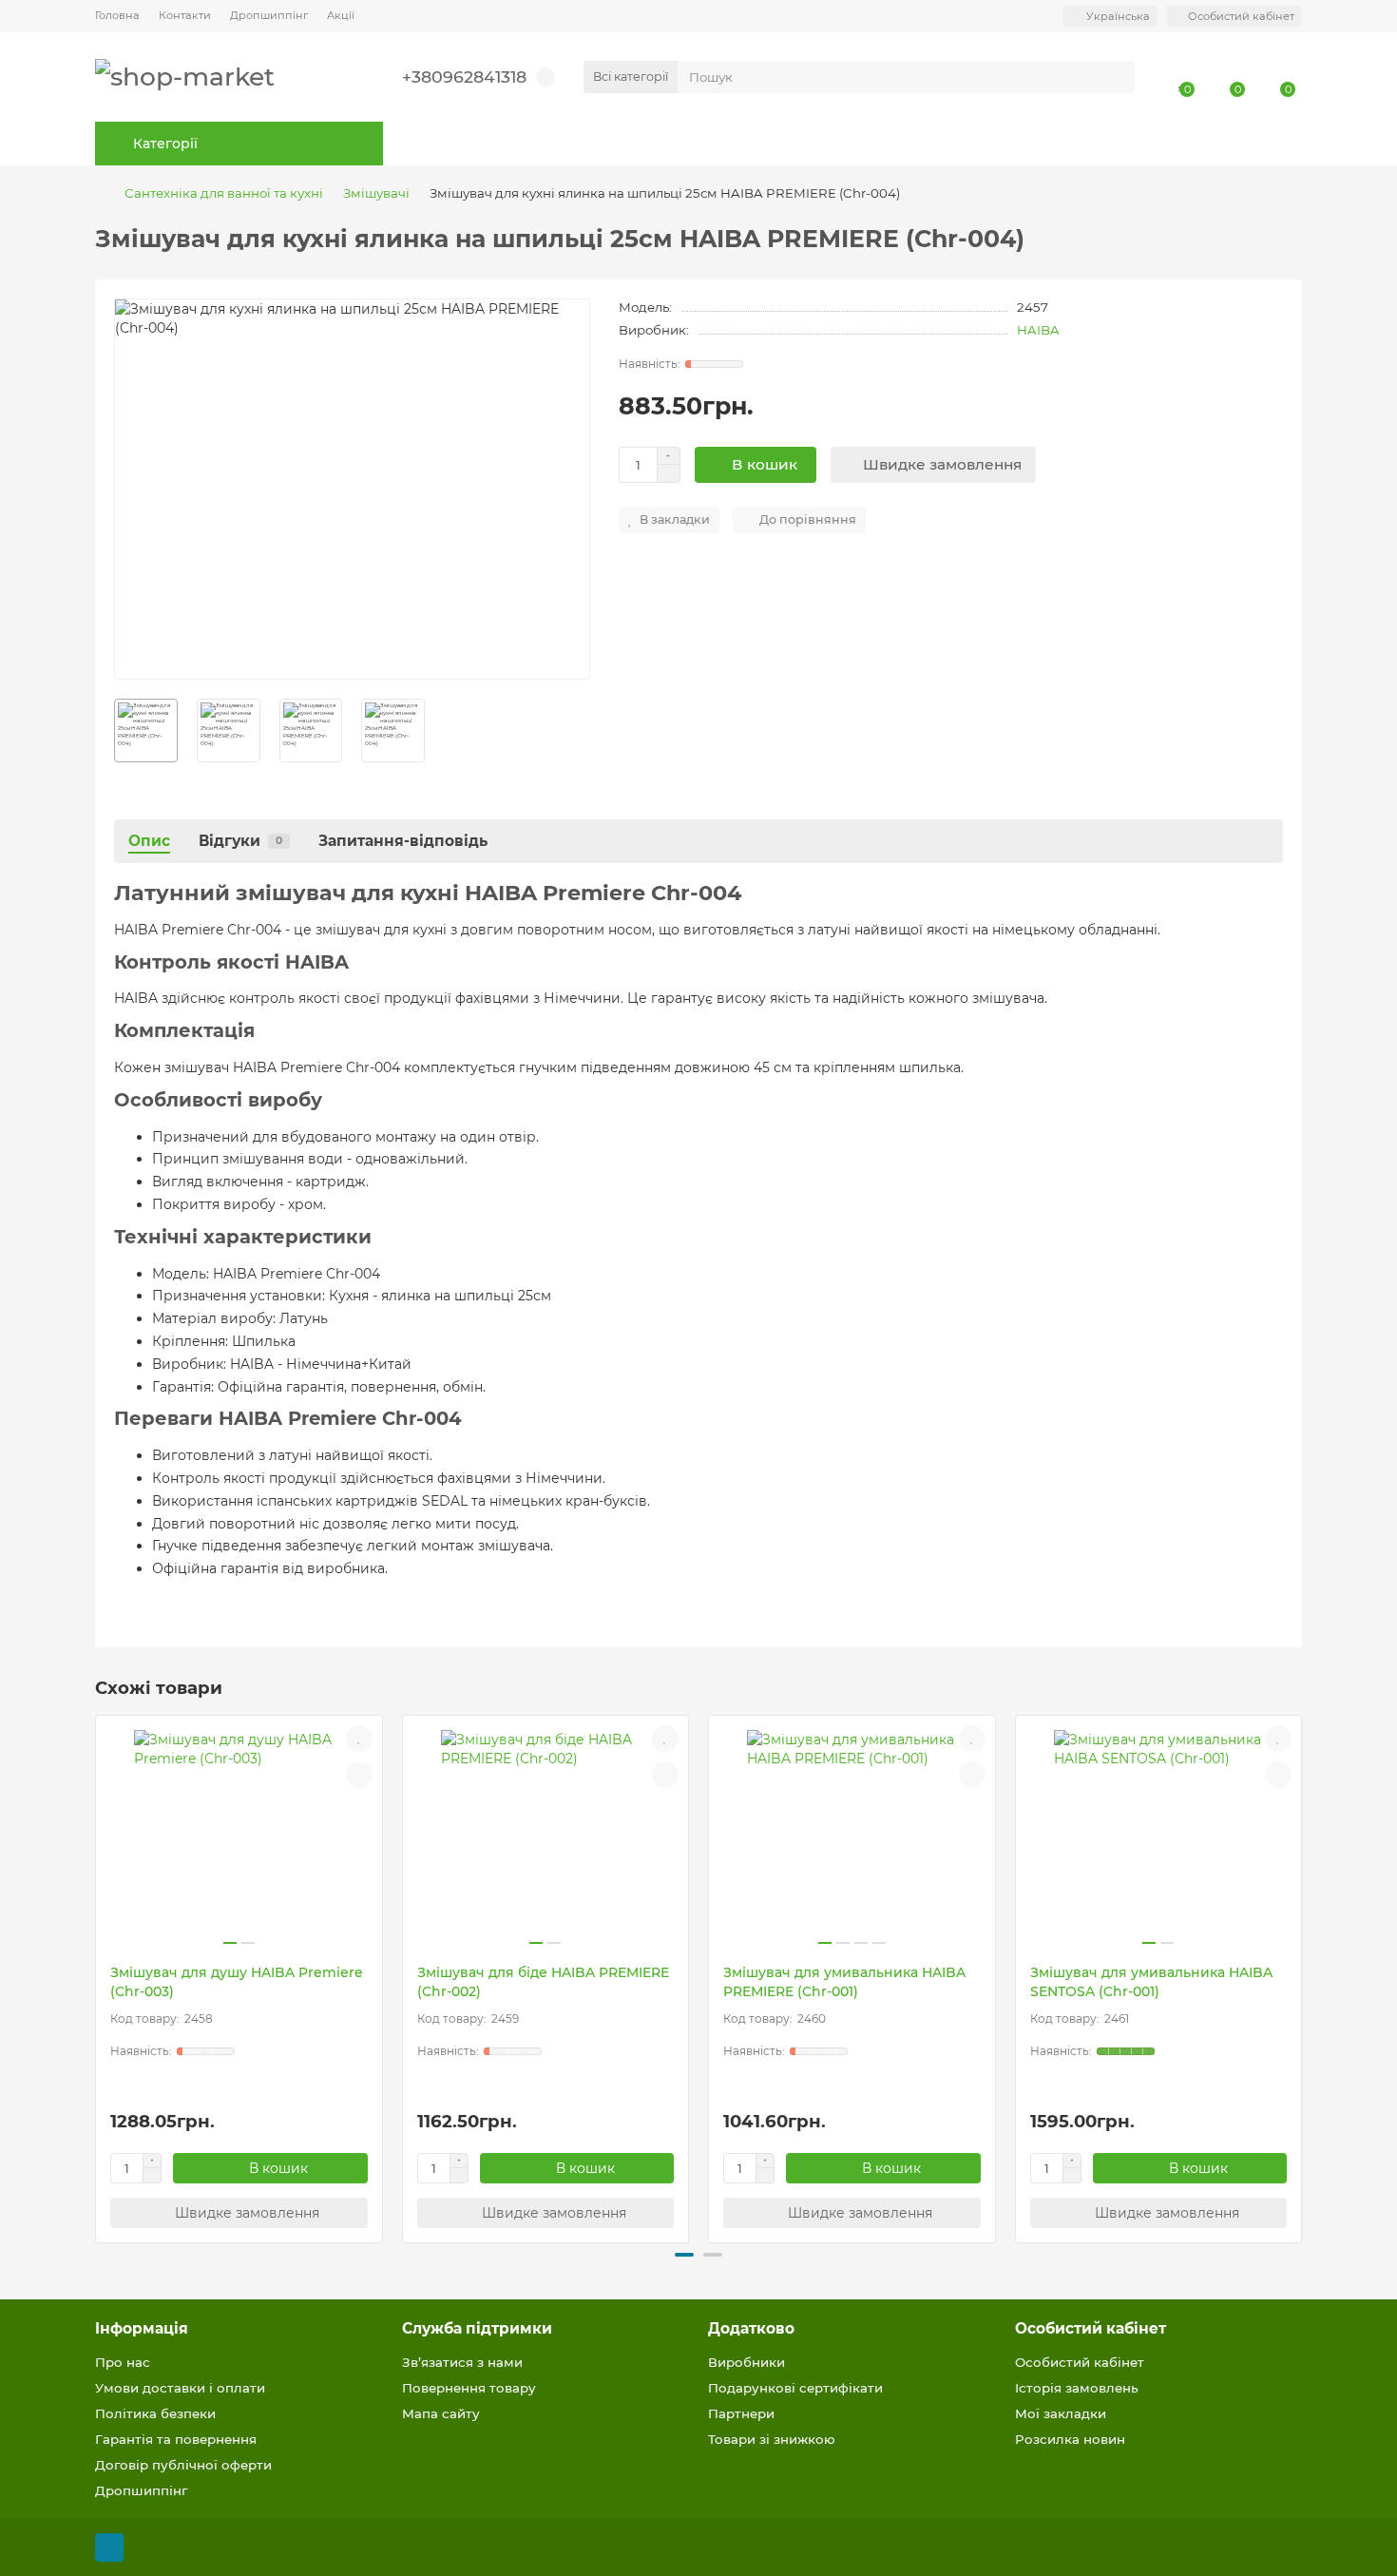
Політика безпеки (155, 2413)
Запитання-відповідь (403, 841)
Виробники (746, 2362)
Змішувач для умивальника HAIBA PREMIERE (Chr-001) (844, 1982)
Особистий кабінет (1091, 2328)
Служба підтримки (477, 2328)
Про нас (123, 2362)
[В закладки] (359, 1739)
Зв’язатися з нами (462, 2362)
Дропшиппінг (269, 15)
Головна (117, 15)
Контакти (185, 15)
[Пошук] (1115, 77)
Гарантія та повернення (176, 2439)
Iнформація (142, 2328)
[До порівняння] (359, 1775)
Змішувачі (376, 193)
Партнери (741, 2413)
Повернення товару (469, 2388)
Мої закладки (1061, 2413)
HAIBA (1038, 330)
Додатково (751, 2328)
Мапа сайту (441, 2413)
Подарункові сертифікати (795, 2388)
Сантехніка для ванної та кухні (224, 193)
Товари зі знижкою (772, 2439)
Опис (149, 841)
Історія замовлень (1077, 2388)
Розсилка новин (1070, 2439)
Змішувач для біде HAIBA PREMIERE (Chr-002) (543, 1982)
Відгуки (240, 841)
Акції (341, 15)
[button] (97, 1976)
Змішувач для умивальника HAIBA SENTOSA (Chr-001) (1151, 1982)
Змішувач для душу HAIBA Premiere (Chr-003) (237, 1982)
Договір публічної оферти (183, 2465)
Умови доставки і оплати (180, 2388)
